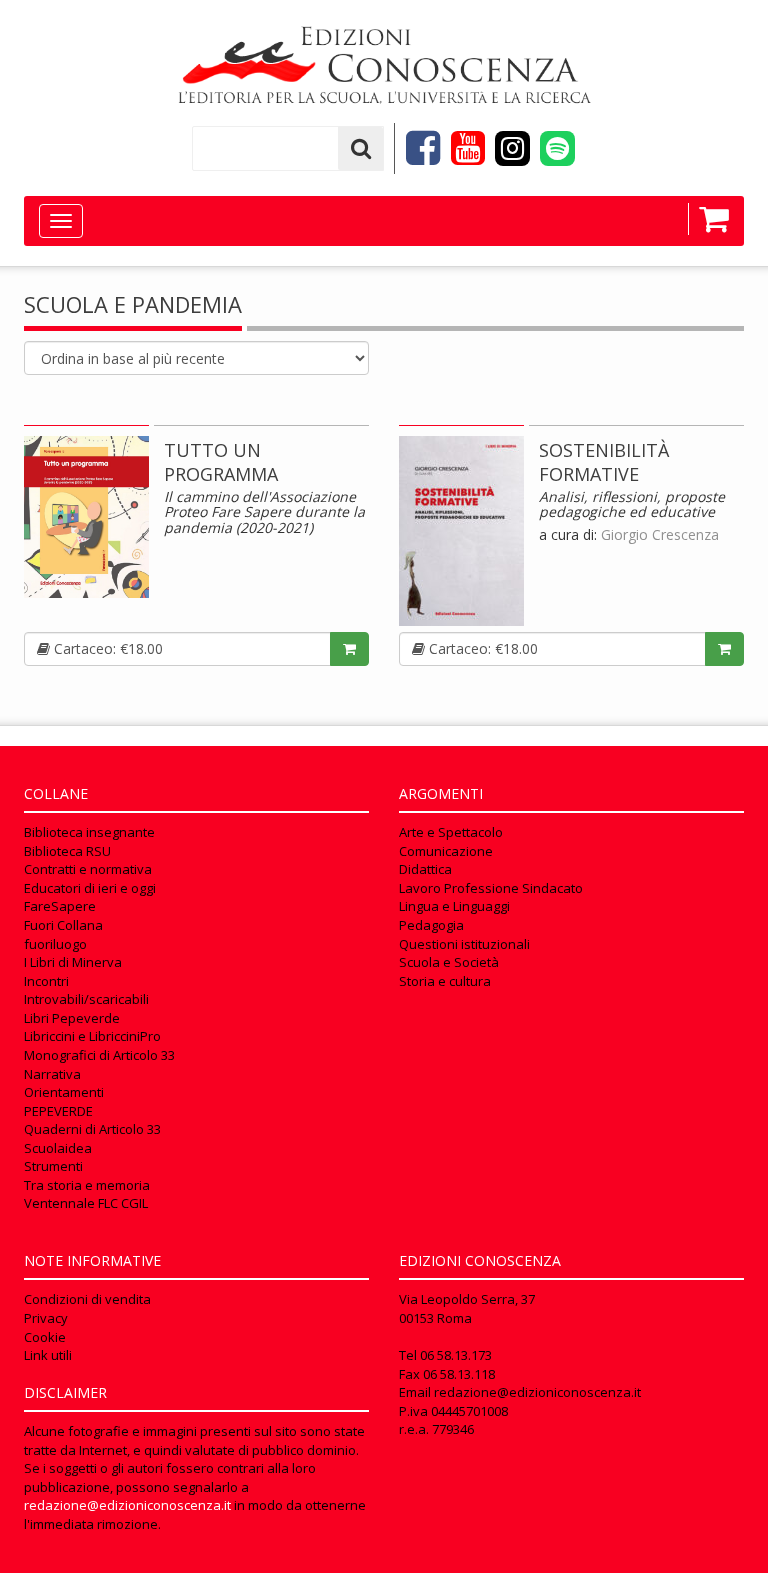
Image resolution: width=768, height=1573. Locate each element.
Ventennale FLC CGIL (86, 1203)
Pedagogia (431, 925)
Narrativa (52, 1074)
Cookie (45, 1337)
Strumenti (53, 1166)
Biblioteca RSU (67, 851)
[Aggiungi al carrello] (349, 649)
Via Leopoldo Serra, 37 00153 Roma (467, 1308)
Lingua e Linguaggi (454, 906)
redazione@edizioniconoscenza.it (127, 1505)
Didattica (425, 869)
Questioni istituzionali (464, 944)
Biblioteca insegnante (89, 832)
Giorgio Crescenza (660, 534)
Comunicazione (446, 851)
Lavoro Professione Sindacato (491, 888)
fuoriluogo (55, 944)
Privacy (46, 1318)
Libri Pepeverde (72, 1018)
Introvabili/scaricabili (86, 999)
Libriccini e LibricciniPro (92, 1036)
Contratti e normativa (88, 869)
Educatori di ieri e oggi (90, 888)
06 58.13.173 (456, 1355)
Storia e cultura (445, 981)
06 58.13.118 (459, 1374)
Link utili (48, 1355)
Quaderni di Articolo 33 (92, 1129)
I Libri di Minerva (73, 962)
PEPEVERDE (58, 1111)
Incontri (46, 981)
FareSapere (60, 906)
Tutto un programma (221, 462)
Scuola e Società (449, 962)
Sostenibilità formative (604, 462)
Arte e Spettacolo (451, 832)
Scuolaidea (58, 1148)
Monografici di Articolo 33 (99, 1055)
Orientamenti (64, 1092)
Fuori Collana (63, 925)
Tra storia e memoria (87, 1185)
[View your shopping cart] (708, 219)
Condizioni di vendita (87, 1299)
